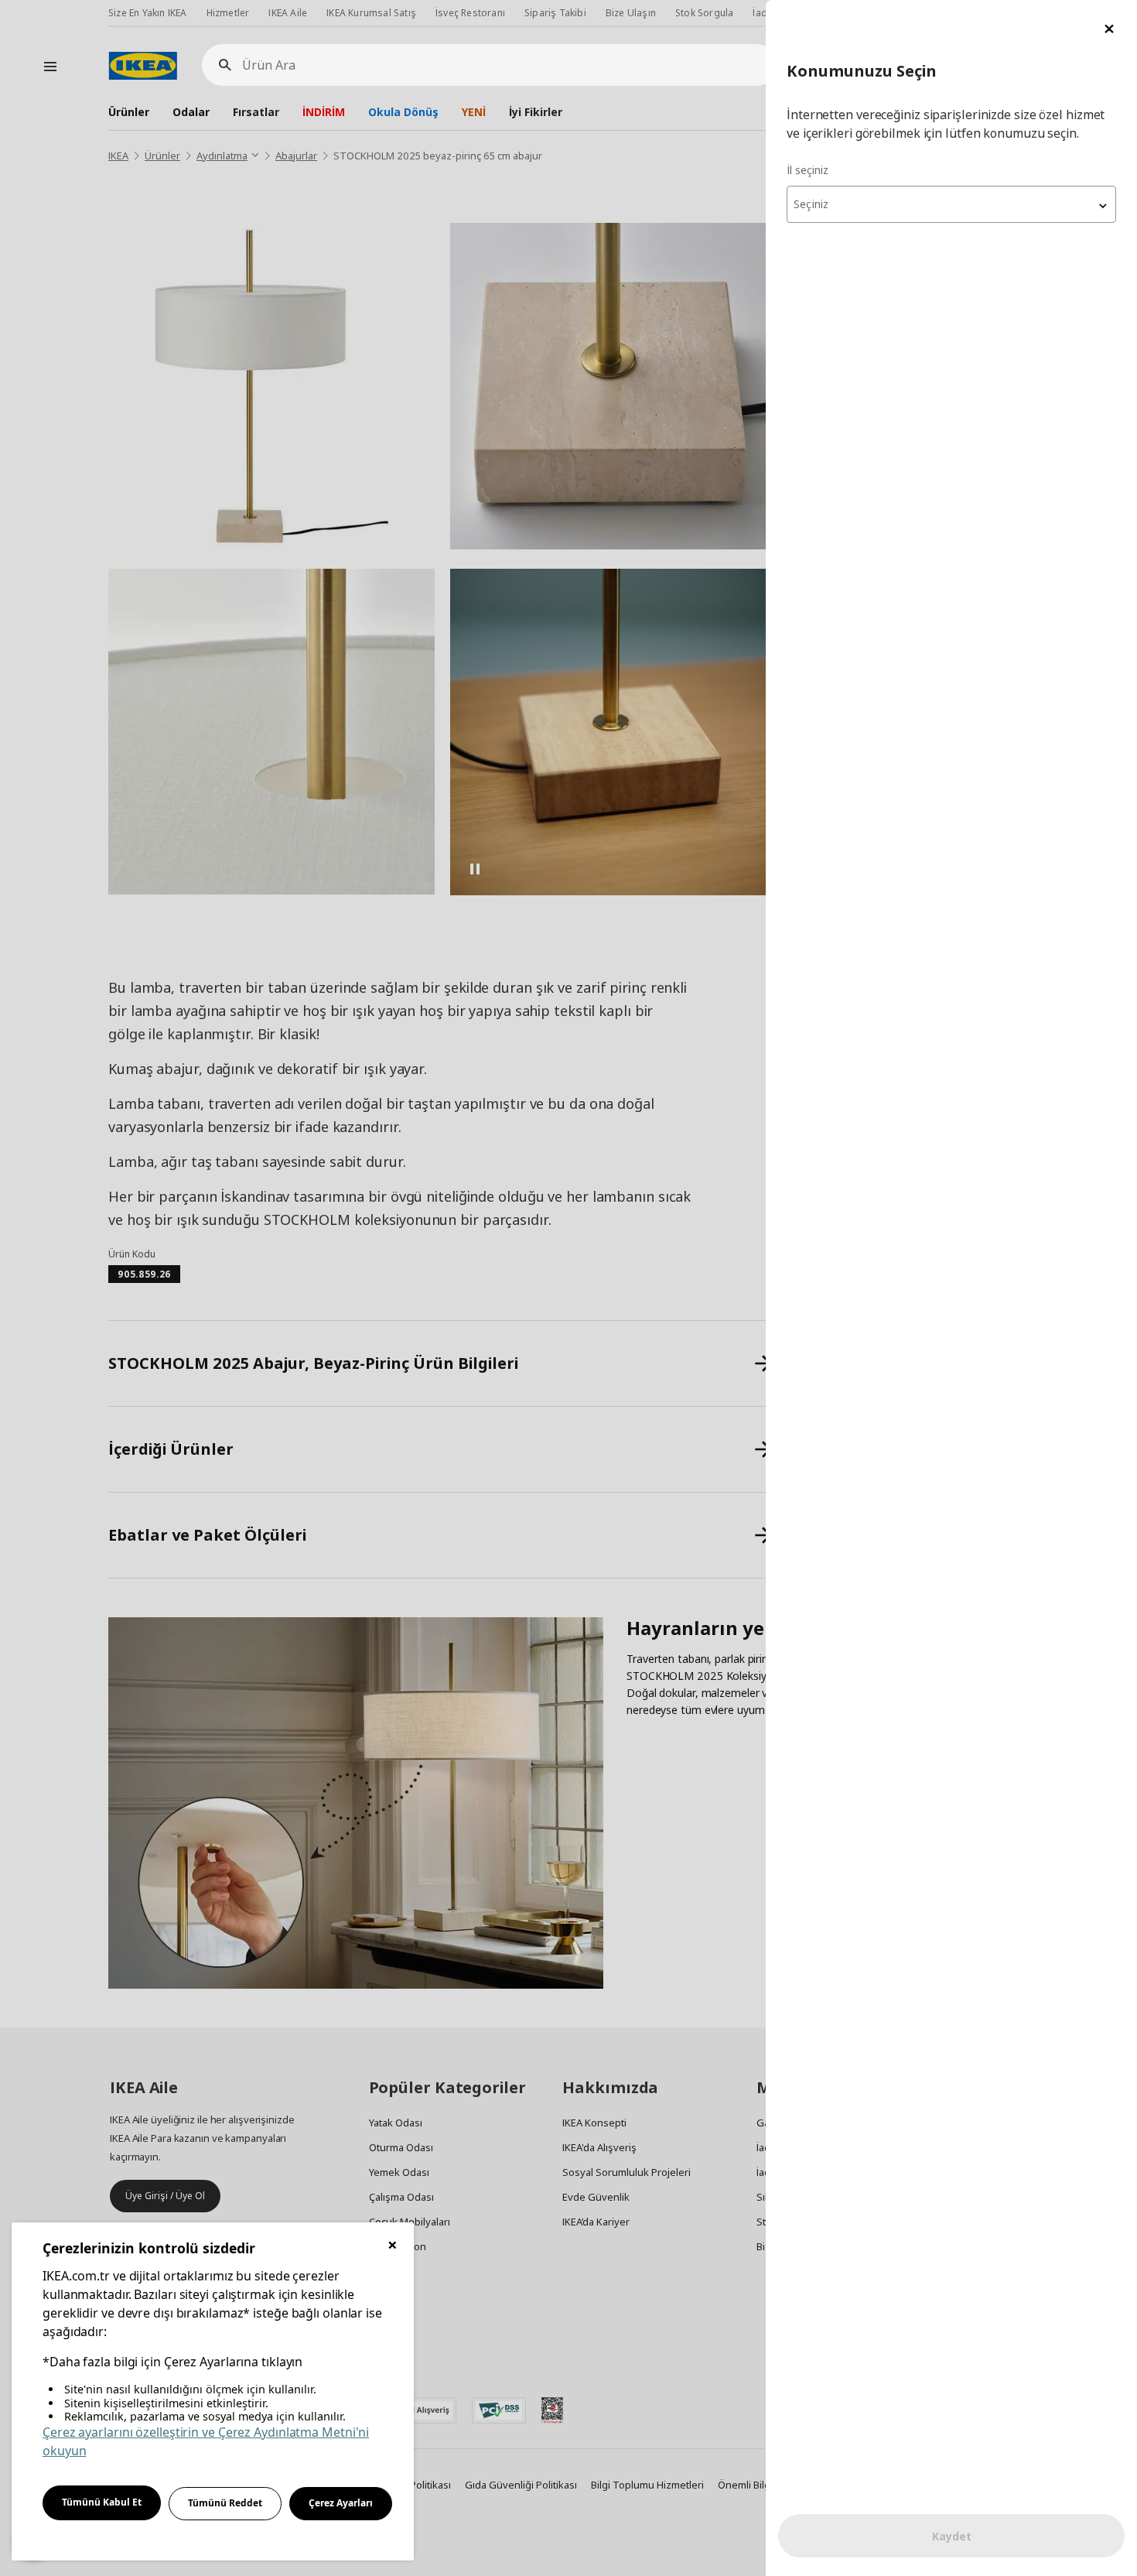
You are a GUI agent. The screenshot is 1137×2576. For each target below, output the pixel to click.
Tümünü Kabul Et (102, 2502)
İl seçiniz (808, 170)
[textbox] (951, 204)
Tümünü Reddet (225, 2503)
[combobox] (951, 204)
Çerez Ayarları (341, 2503)
